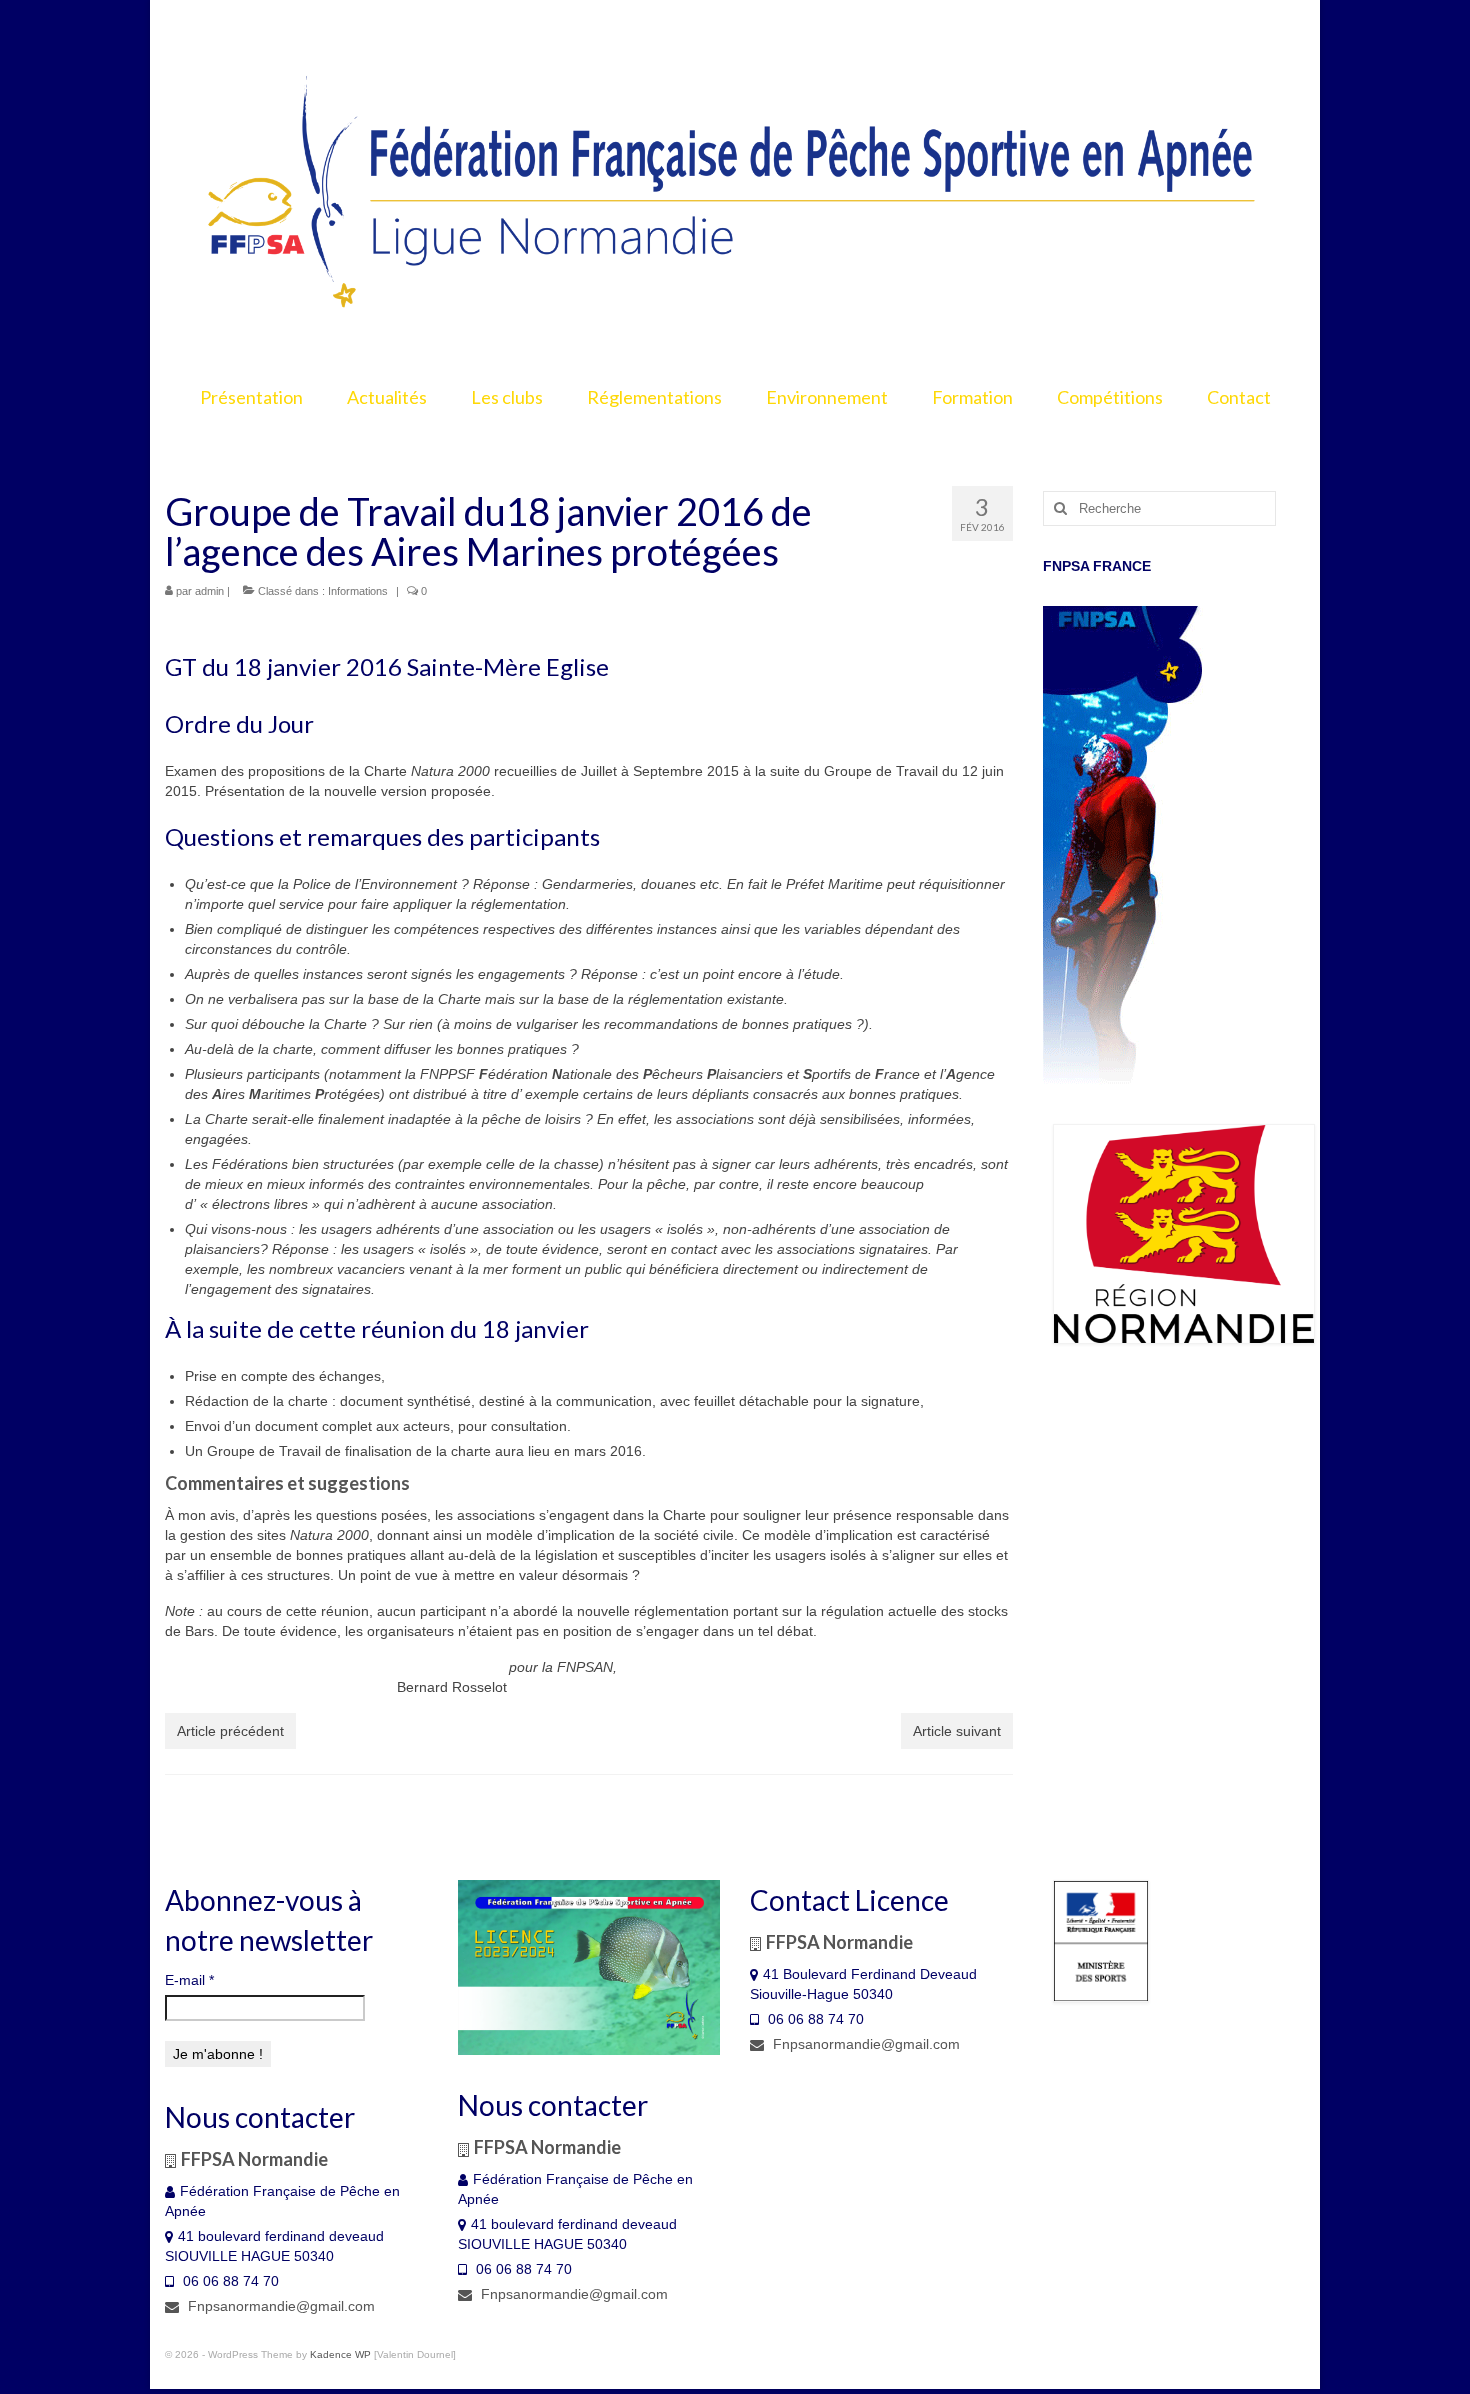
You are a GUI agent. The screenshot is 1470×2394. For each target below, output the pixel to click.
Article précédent (230, 1731)
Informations (358, 591)
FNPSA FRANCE (1097, 566)
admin (209, 591)
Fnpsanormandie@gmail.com (279, 2306)
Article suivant (957, 1731)
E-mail (189, 1980)
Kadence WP (340, 2354)
